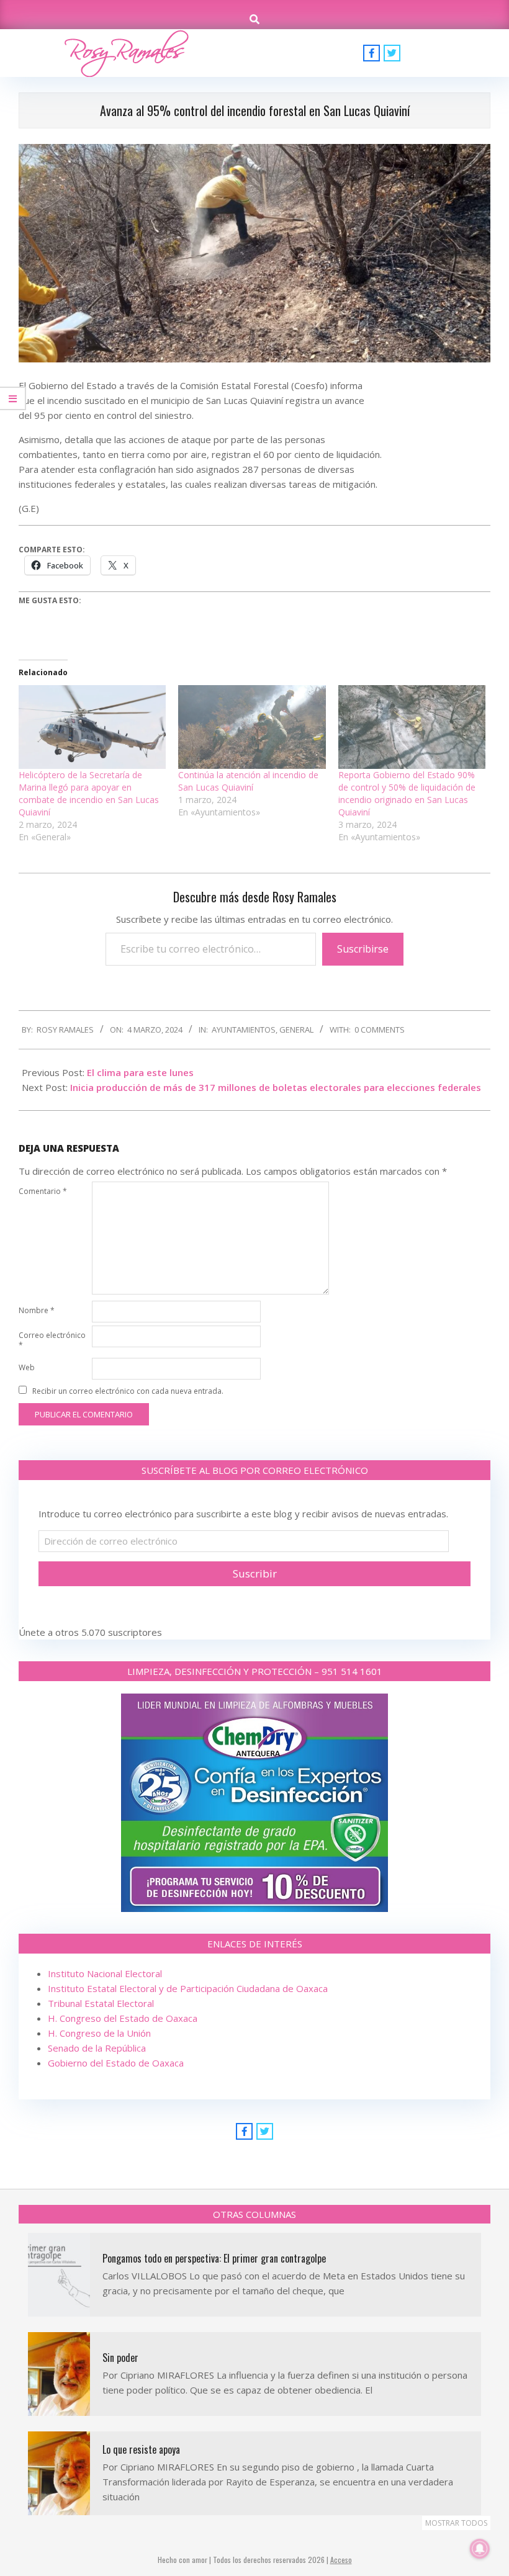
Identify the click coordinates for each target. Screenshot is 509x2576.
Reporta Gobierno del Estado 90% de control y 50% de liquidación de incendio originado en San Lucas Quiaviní (407, 793)
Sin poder (120, 2358)
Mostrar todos (456, 2523)
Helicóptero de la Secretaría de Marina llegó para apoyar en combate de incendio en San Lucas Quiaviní (89, 793)
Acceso (341, 2560)
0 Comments (380, 1030)
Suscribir (255, 1573)
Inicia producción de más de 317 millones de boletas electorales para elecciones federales (276, 1087)
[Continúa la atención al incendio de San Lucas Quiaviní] (252, 727)
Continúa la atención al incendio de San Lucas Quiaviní (248, 781)
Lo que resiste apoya (141, 2449)
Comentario (43, 1191)
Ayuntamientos (244, 1030)
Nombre (37, 1310)
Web (27, 1367)
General (296, 1030)
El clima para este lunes (140, 1072)
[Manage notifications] (480, 2549)
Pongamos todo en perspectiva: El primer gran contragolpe (214, 2258)
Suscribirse (363, 949)
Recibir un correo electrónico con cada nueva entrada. (128, 1391)
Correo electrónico (52, 1340)
